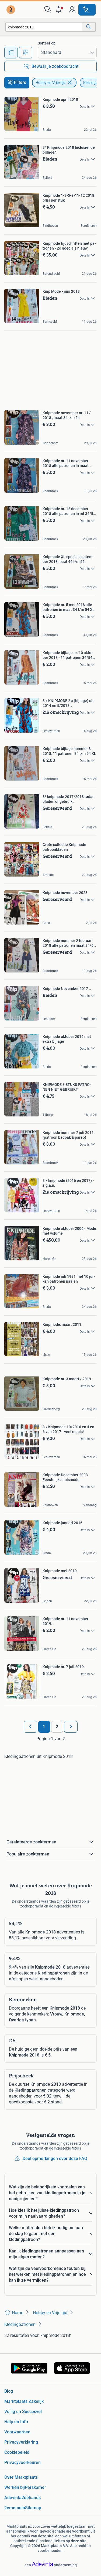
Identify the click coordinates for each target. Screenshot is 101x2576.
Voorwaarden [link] (17, 2432)
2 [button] (57, 1727)
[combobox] (44, 27)
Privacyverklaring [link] (21, 2442)
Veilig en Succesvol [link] (23, 2412)
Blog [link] (9, 2391)
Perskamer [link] (35, 2487)
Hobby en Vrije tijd (50, 83)
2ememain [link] (15, 2508)
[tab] (11, 53)
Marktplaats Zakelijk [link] (24, 2401)
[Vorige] (30, 1727)
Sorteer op (47, 43)
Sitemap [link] (33, 2508)
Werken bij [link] (15, 2487)
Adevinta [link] (13, 2498)
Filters (20, 82)
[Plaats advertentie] (87, 10)
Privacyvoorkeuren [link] (22, 2462)
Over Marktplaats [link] (21, 2477)
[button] (60, 10)
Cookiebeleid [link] (17, 2452)
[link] (11, 10)
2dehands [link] (31, 2498)
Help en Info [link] (16, 2422)
